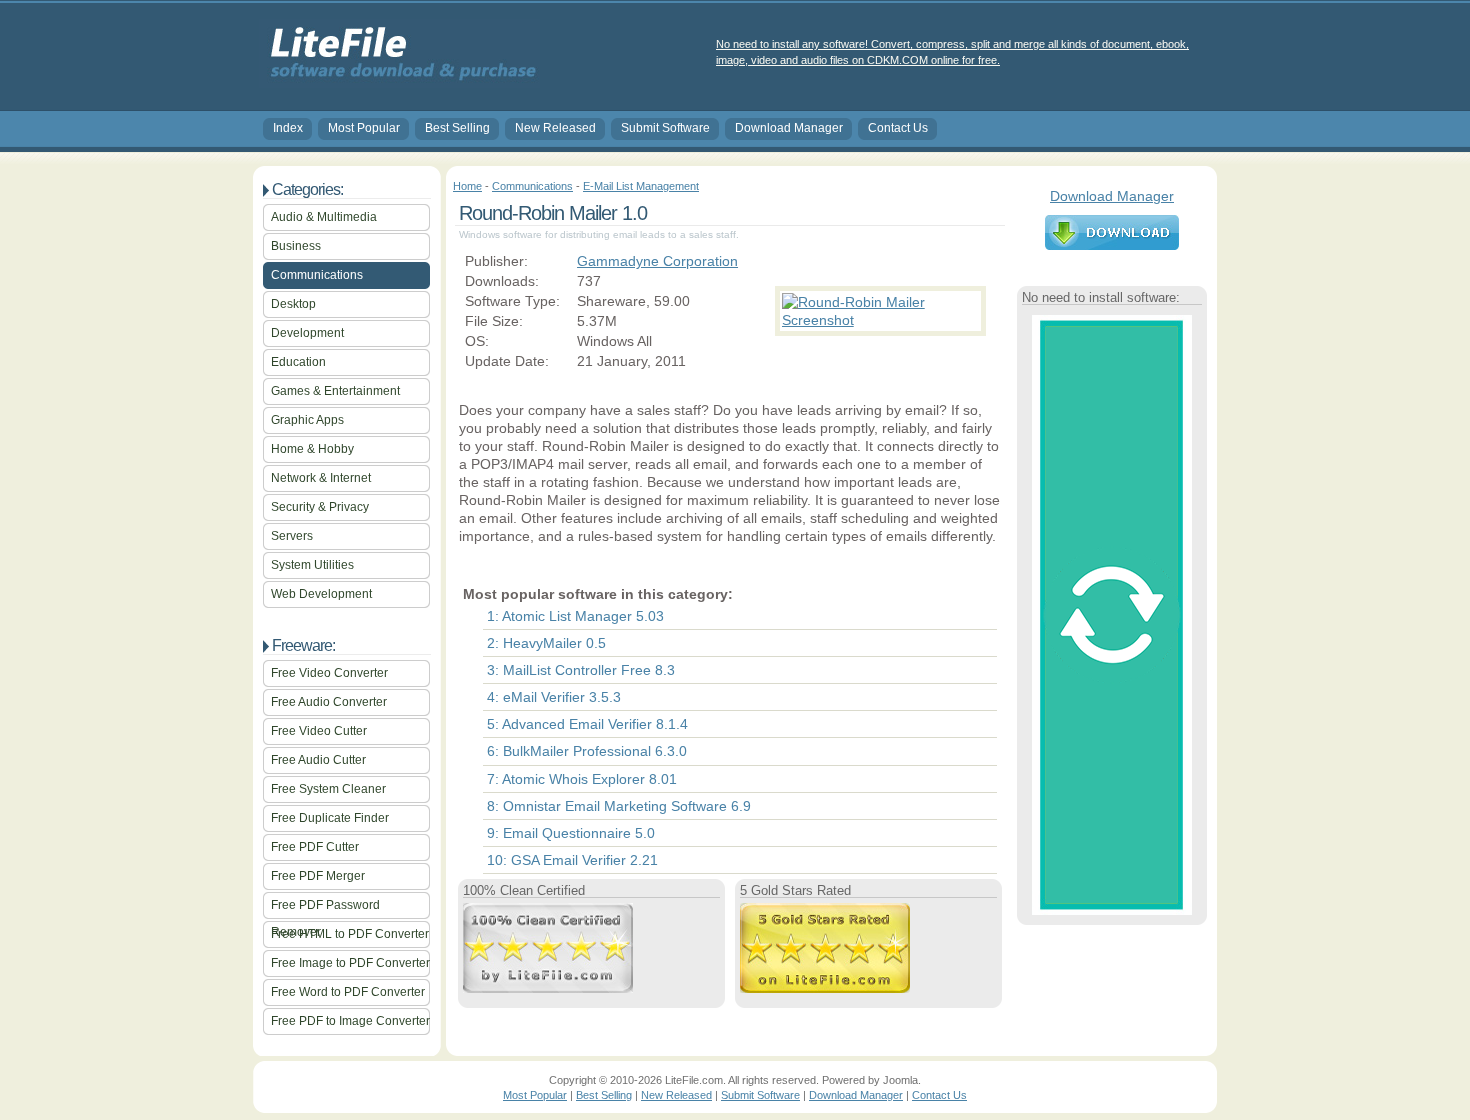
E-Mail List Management (641, 186)
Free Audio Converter (329, 702)
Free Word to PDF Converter (348, 992)
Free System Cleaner (328, 789)
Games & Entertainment (335, 391)
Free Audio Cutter (318, 760)
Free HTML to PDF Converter (350, 934)
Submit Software (665, 128)
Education (298, 362)
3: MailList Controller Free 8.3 (581, 670)
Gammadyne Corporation (657, 261)
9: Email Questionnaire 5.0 (571, 833)
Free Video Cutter (319, 731)
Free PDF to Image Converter (350, 1021)
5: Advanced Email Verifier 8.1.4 (587, 724)
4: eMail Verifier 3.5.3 (554, 697)
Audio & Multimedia (324, 217)
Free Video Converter (329, 673)
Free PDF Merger (318, 876)
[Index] (399, 81)
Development (307, 333)
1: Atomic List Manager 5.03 (575, 616)
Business (296, 246)
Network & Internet (321, 478)
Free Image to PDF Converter (350, 963)
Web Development (321, 594)
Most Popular (364, 128)
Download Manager (789, 128)
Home (467, 186)
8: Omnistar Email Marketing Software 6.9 (619, 806)
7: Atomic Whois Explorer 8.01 (582, 779)
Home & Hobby (312, 449)
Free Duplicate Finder (330, 818)
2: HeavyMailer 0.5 (546, 643)
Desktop (293, 304)
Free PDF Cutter (315, 847)
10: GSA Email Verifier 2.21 (572, 860)
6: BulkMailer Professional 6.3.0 (587, 751)
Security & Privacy (320, 507)
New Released (555, 128)
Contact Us (898, 128)
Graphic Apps (307, 420)
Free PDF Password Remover (325, 908)
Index (288, 128)
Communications (317, 275)
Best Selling (457, 128)
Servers (292, 536)
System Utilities (312, 565)
